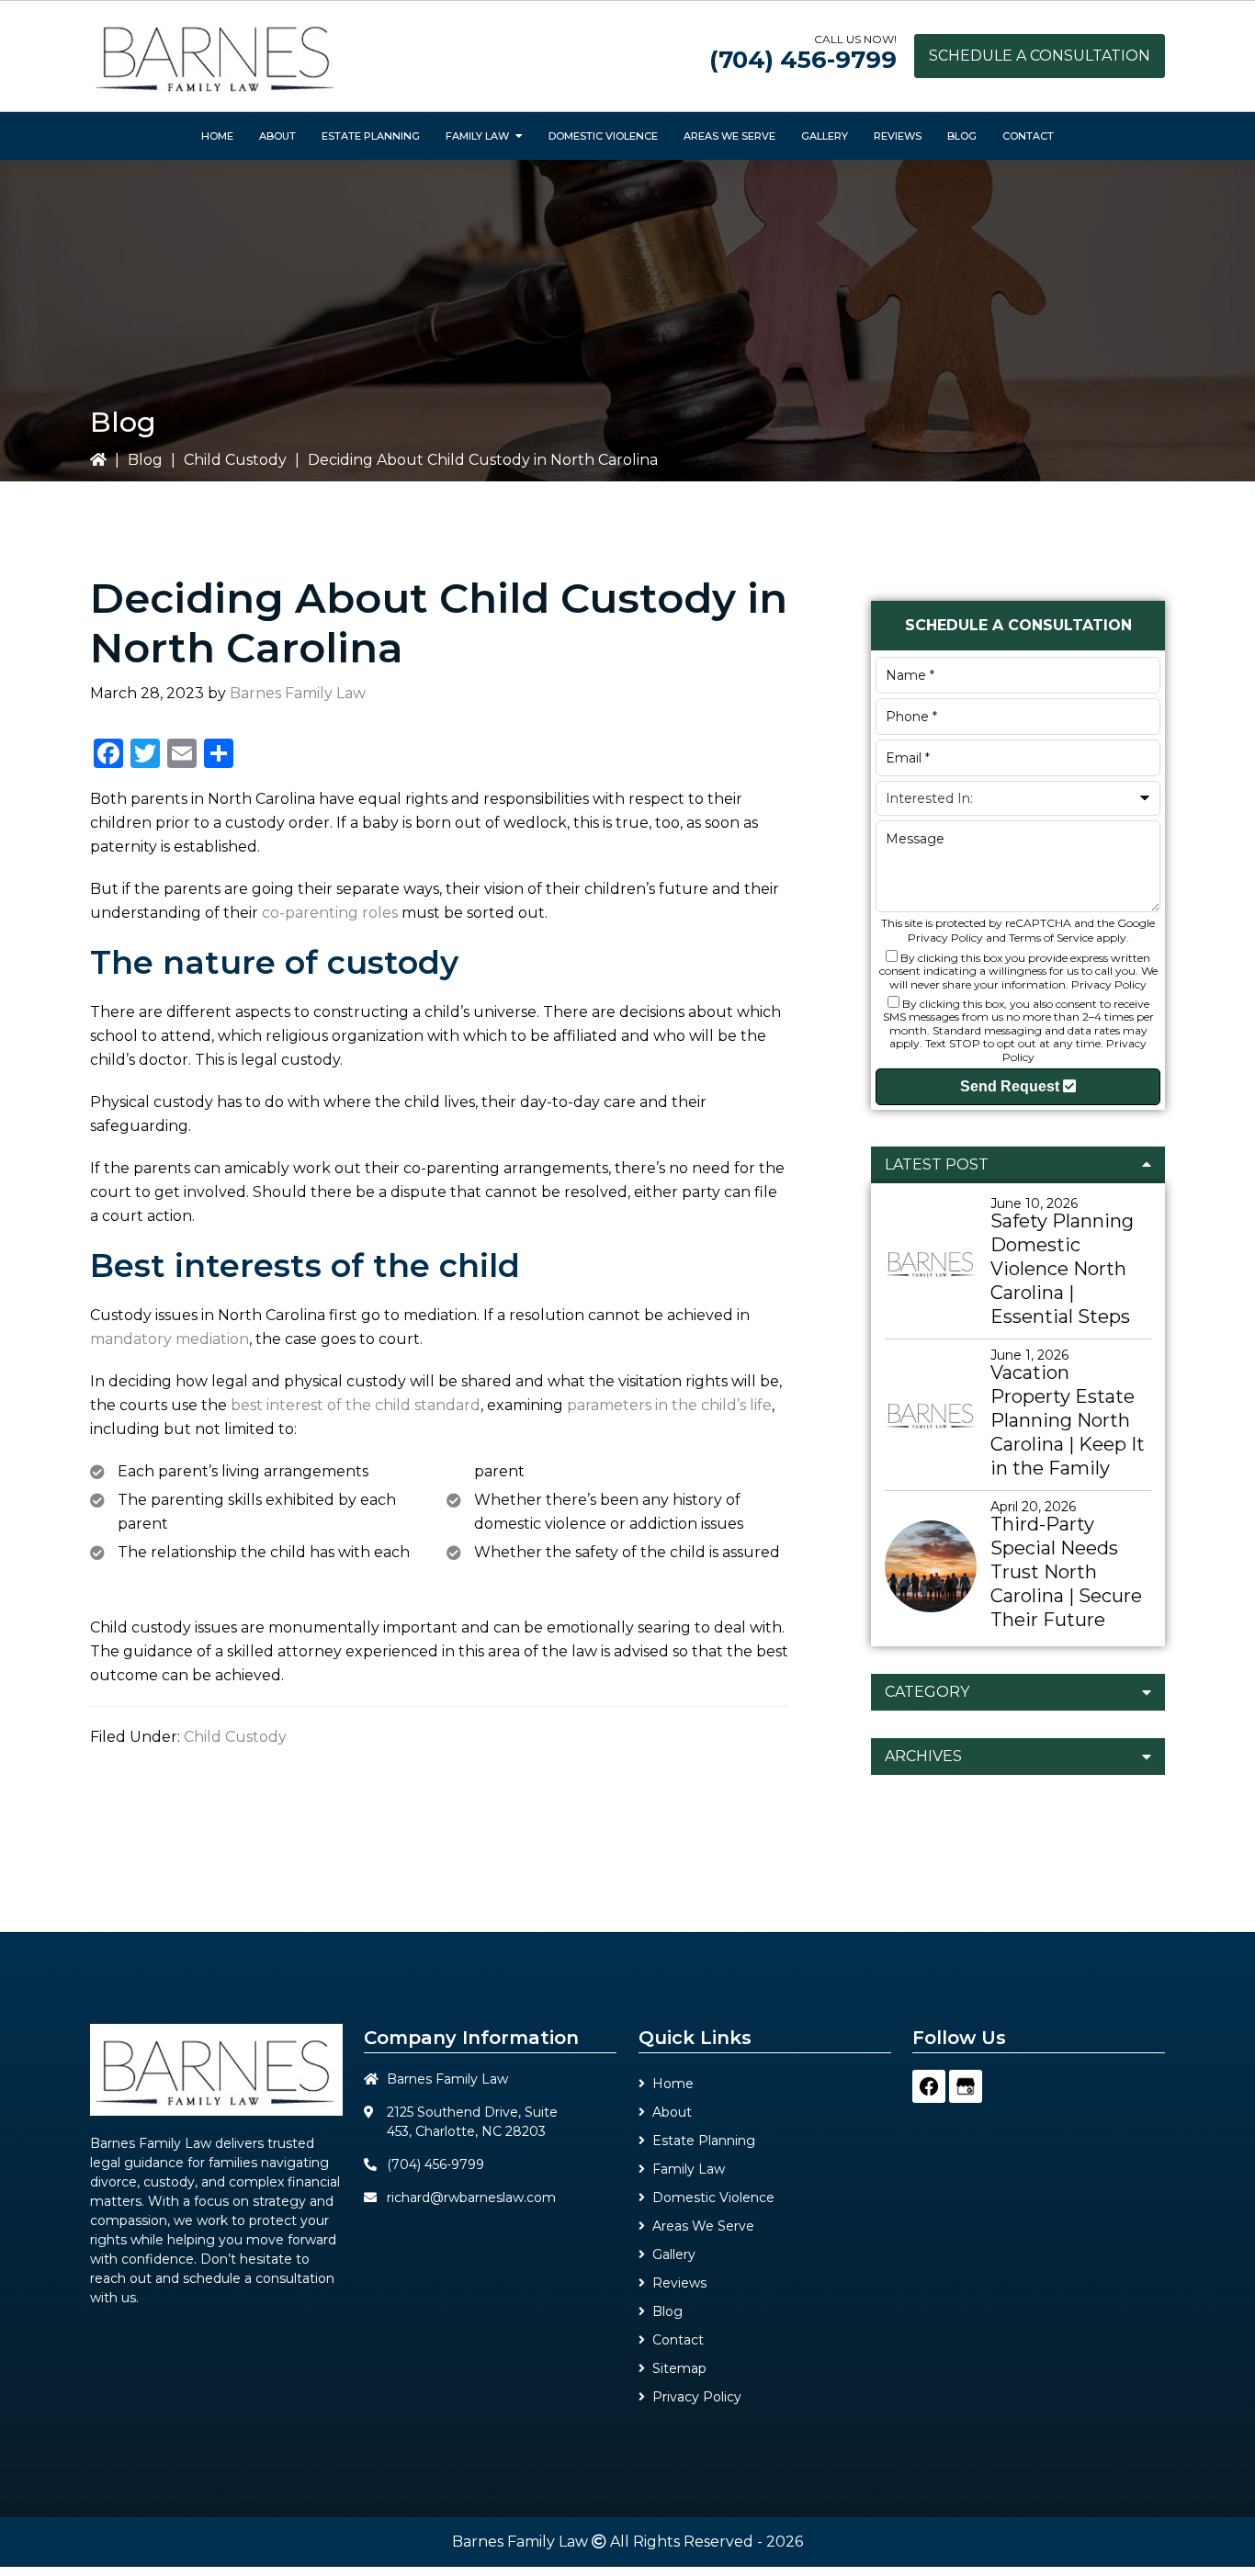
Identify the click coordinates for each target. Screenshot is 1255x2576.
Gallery (674, 2254)
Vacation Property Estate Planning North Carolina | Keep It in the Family (1068, 1420)
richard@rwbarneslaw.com (471, 2198)
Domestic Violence (713, 2198)
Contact (678, 2340)
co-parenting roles (330, 913)
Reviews (679, 2283)
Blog (145, 460)
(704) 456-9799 (803, 60)
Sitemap (679, 2368)
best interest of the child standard (356, 1405)
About (672, 2112)
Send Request (1012, 1086)
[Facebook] (929, 2086)
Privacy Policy (945, 938)
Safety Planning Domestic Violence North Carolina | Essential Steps (1062, 1269)
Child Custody (235, 460)
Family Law (689, 2169)
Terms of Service (1051, 938)
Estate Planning (704, 2141)
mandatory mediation (170, 1339)
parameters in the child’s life (669, 1405)
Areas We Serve (703, 2226)
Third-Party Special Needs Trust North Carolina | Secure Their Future (1066, 1572)
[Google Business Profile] (966, 2086)
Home (673, 2084)
